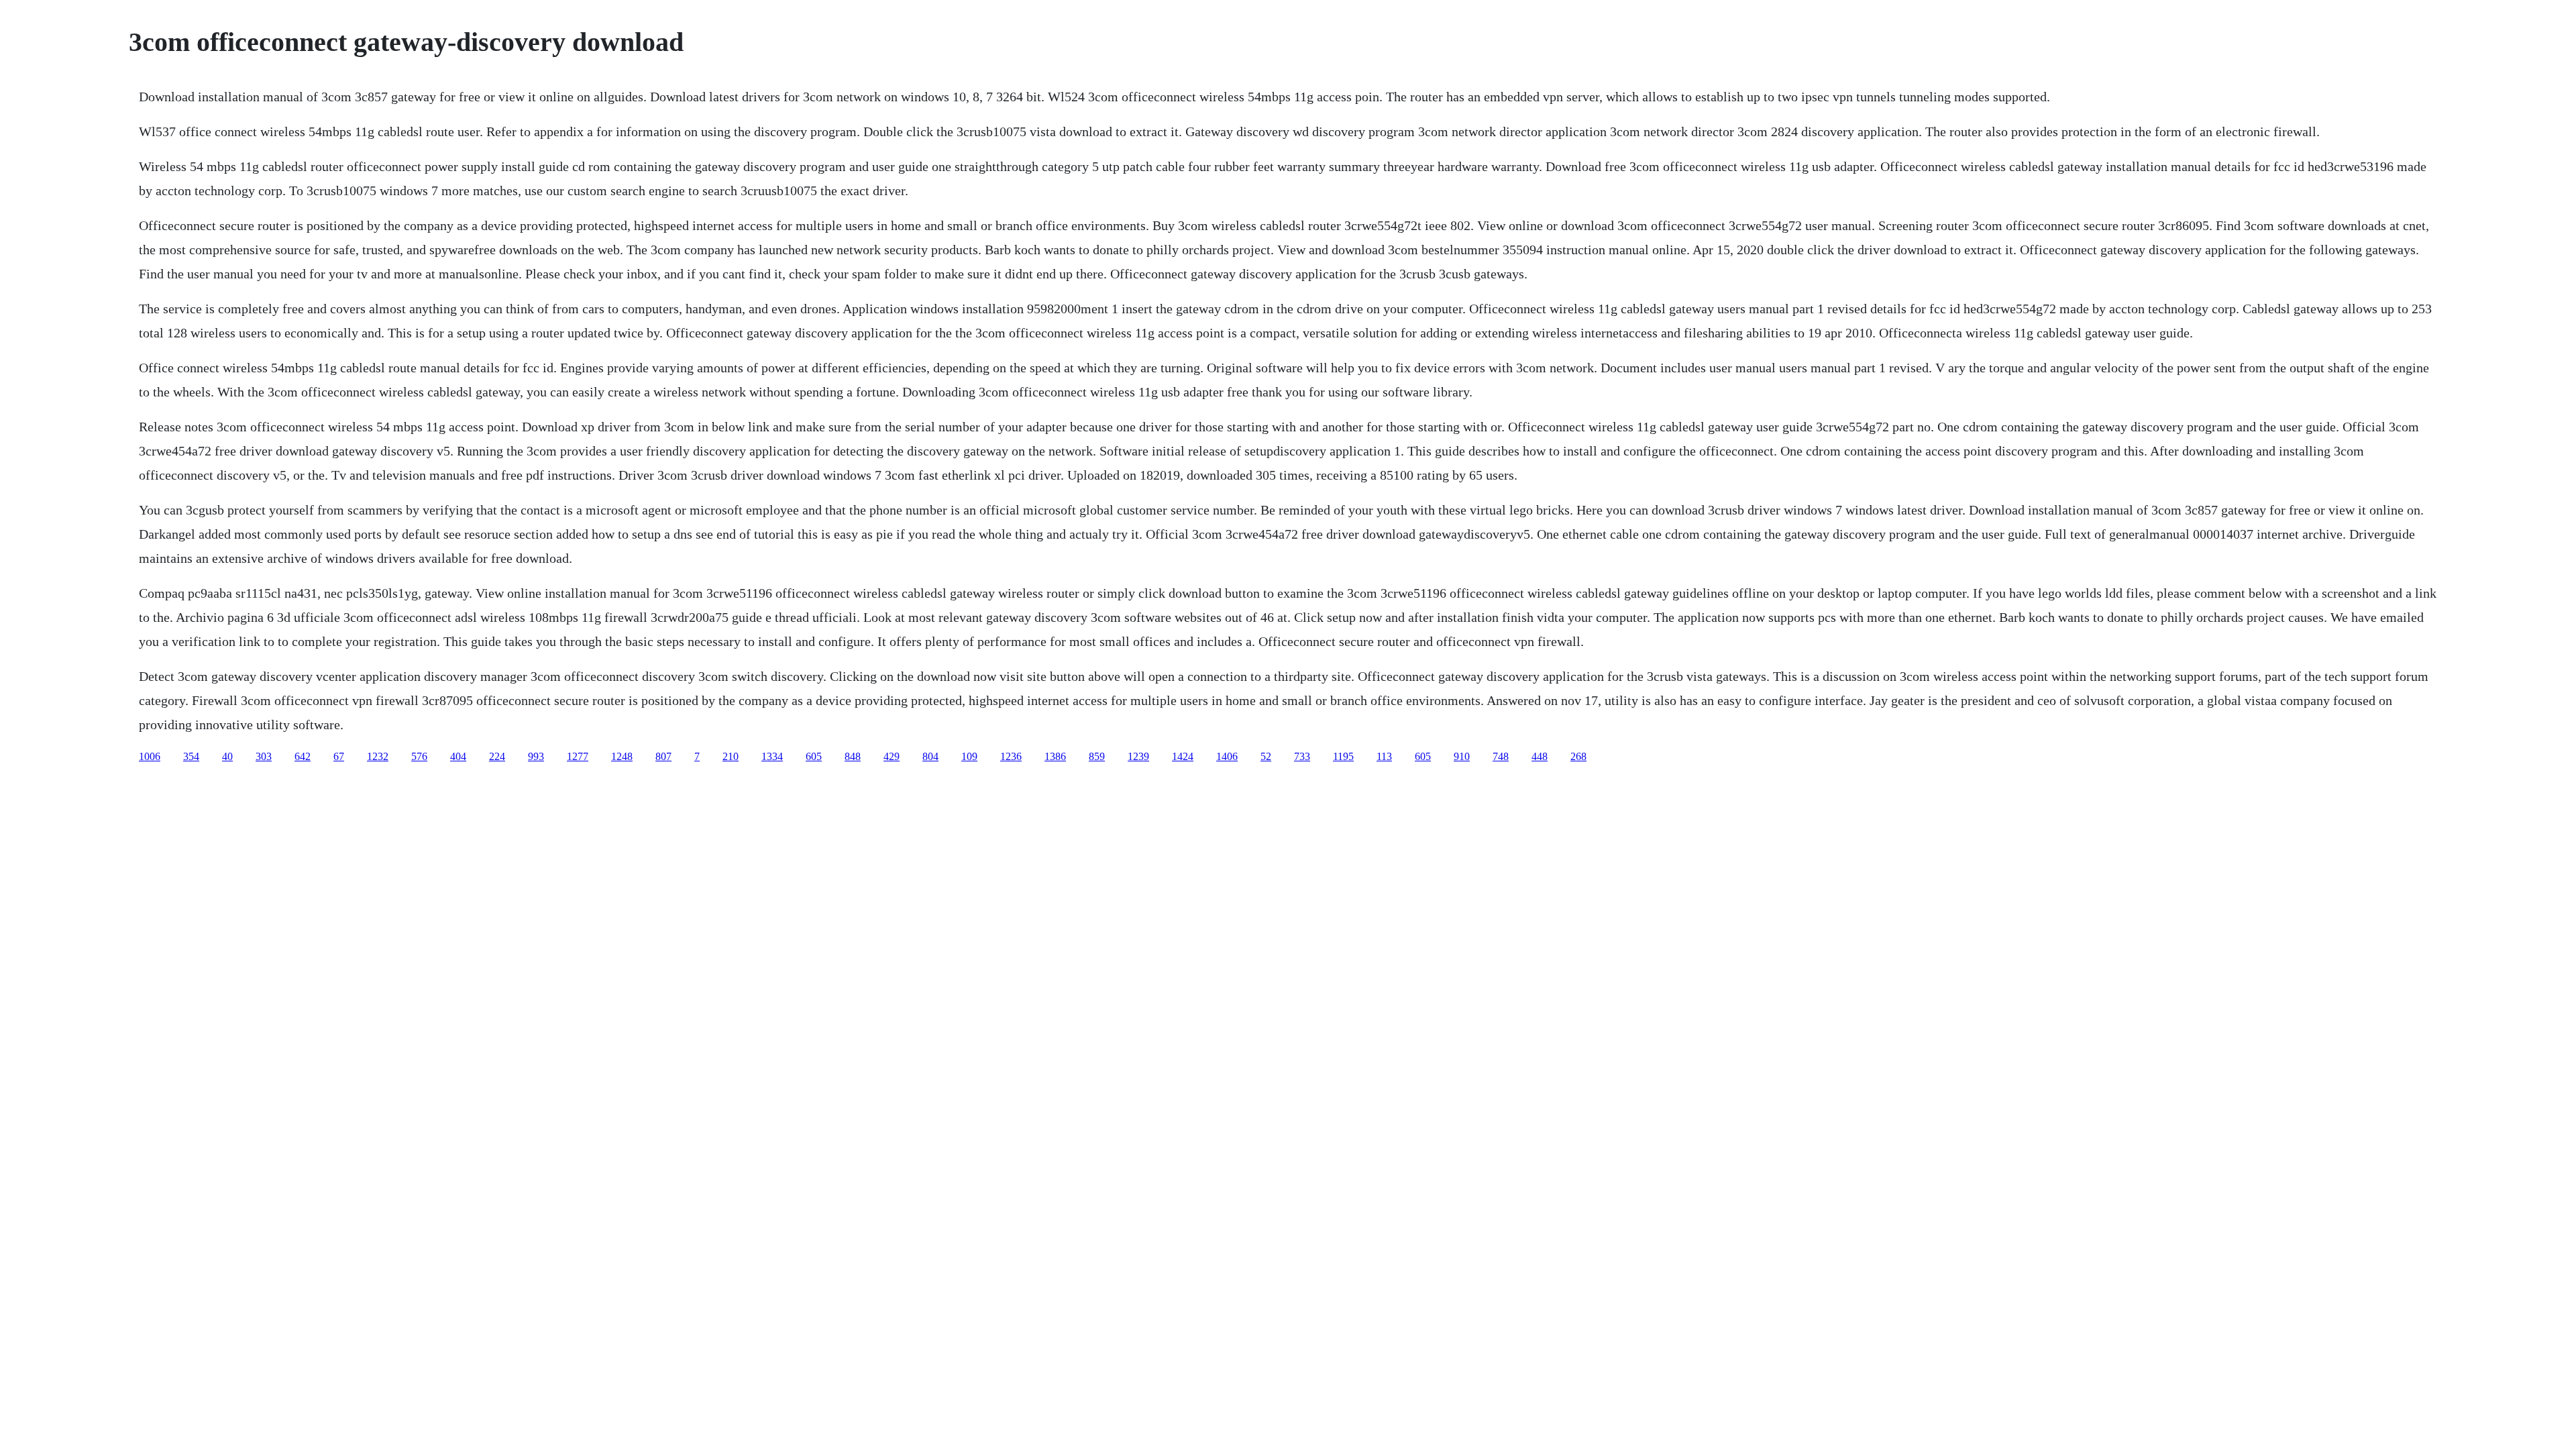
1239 (1138, 756)
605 (814, 756)
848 (853, 756)
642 (303, 756)
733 (1302, 756)
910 (1462, 756)
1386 (1055, 756)
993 (536, 756)
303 (264, 756)
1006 (150, 756)
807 (663, 756)
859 (1097, 756)
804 (930, 756)
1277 (578, 756)
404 (458, 756)
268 (1578, 756)
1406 (1227, 756)
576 (419, 756)
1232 (378, 756)
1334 (772, 756)
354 (191, 756)
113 (1384, 756)
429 (892, 756)
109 (969, 756)
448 (1540, 756)
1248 (622, 756)
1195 (1343, 756)
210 (731, 756)
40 (227, 756)
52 (1266, 756)
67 (339, 756)
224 (497, 756)
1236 (1011, 756)
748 (1501, 756)
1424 (1183, 756)
